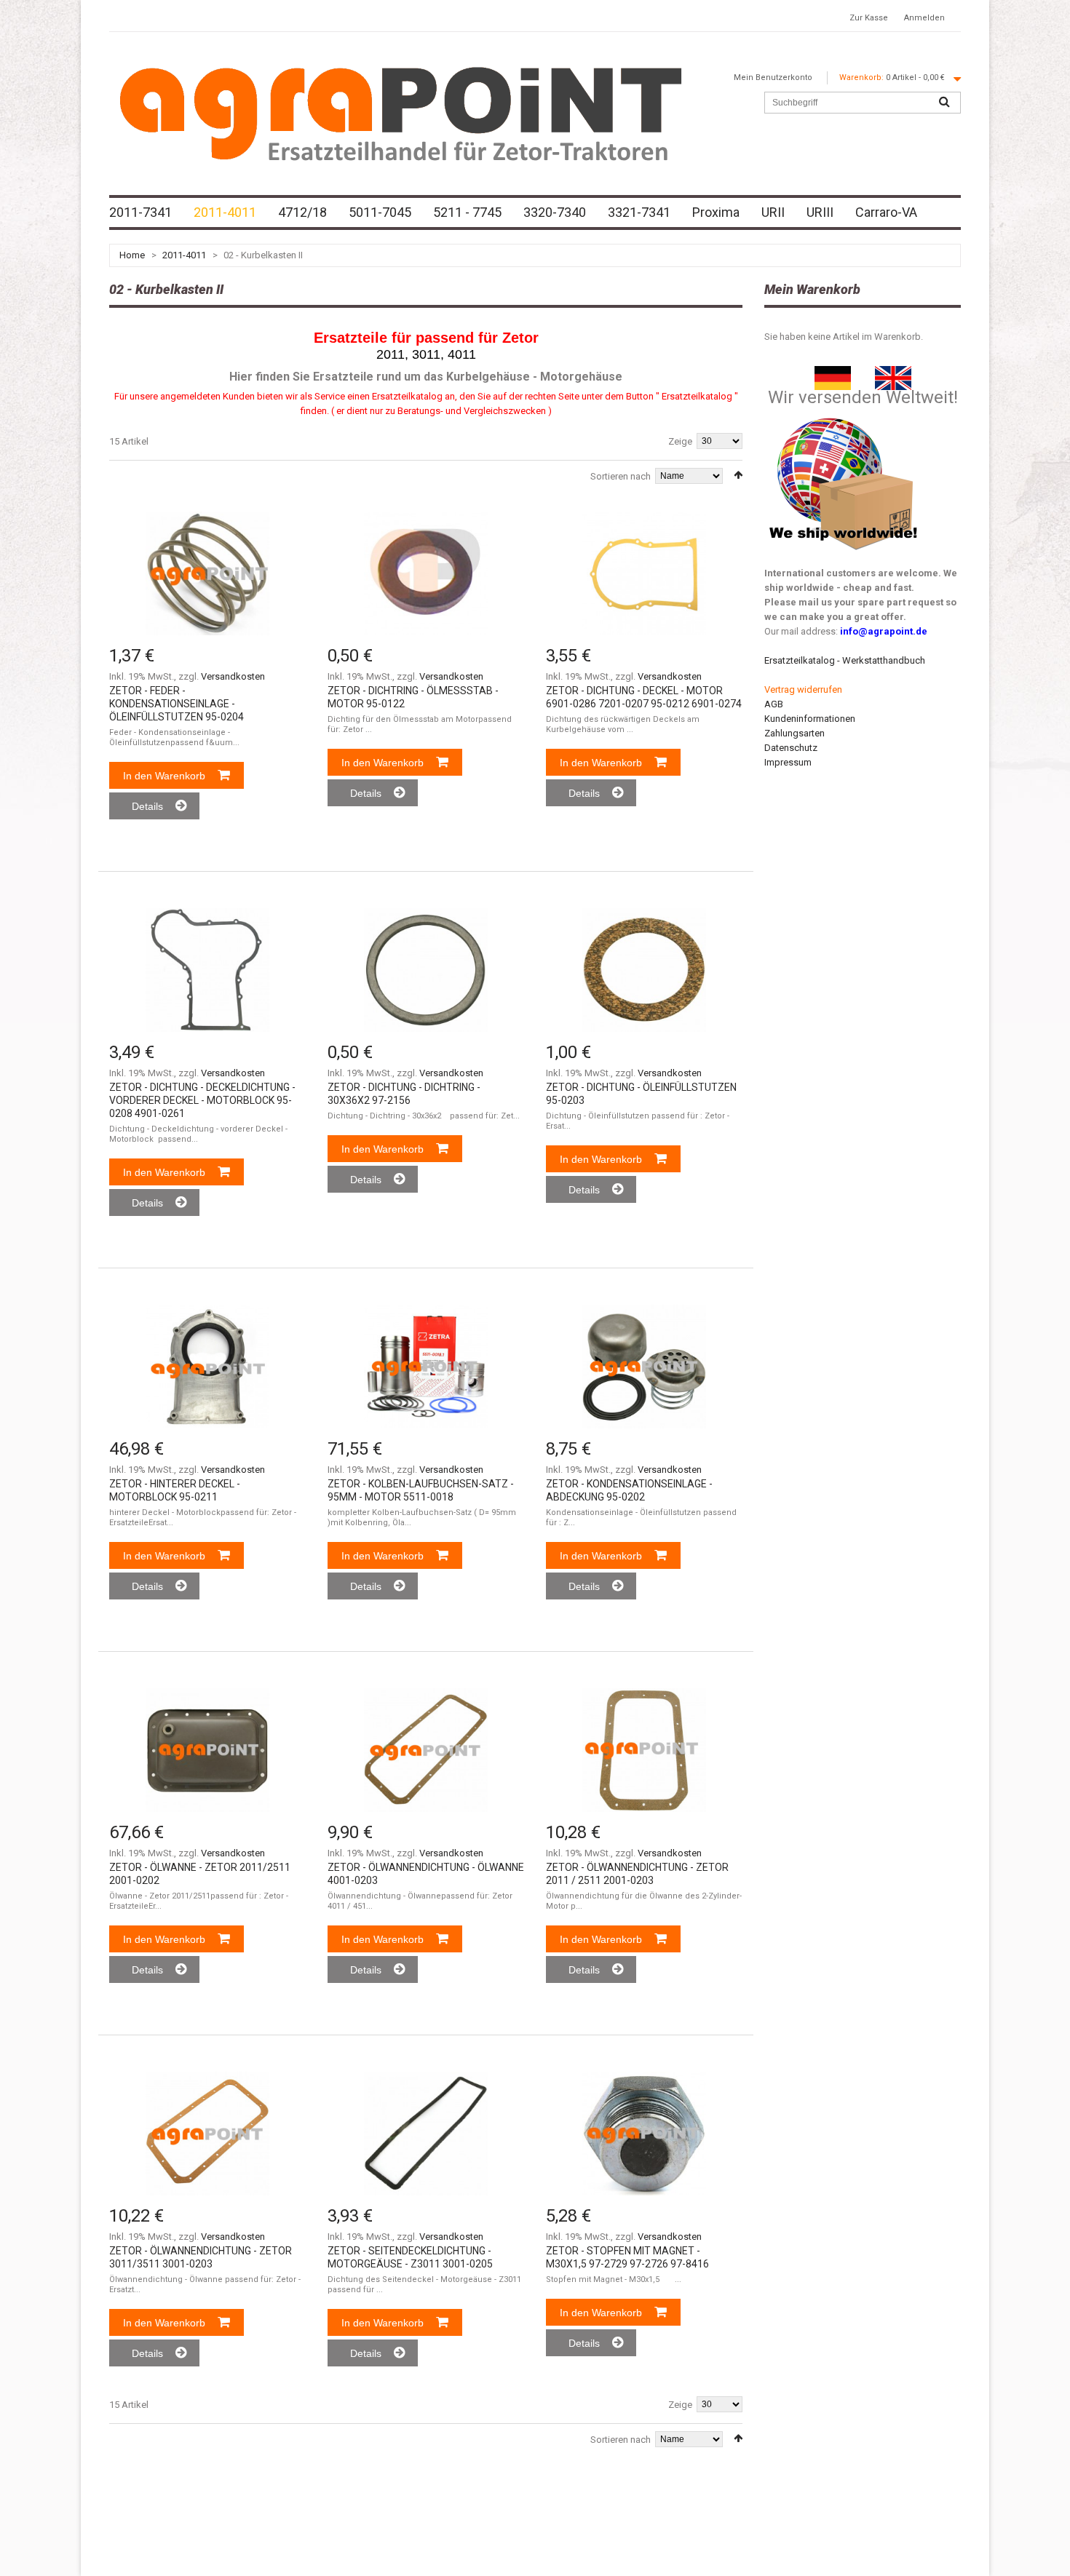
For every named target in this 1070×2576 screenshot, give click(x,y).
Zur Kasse (869, 18)
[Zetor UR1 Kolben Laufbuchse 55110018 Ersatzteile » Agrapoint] (426, 1367)
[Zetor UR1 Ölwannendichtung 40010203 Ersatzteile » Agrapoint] (426, 1750)
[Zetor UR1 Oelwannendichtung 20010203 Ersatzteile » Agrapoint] (644, 1750)
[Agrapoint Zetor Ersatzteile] (833, 373)
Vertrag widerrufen (803, 689)
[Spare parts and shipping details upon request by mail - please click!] (844, 414)
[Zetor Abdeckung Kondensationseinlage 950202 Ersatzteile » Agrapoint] (644, 1367)
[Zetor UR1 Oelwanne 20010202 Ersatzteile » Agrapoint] (207, 1750)
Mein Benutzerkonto (773, 77)
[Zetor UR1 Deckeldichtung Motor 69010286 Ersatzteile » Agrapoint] (644, 573)
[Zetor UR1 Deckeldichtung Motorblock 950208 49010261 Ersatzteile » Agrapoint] (207, 970)
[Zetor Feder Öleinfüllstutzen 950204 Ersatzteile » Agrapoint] (207, 573)
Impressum (788, 762)
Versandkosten (233, 676)
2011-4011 (184, 255)
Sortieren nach (621, 476)
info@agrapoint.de (884, 631)
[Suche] (944, 103)
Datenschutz (791, 748)
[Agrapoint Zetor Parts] (893, 373)
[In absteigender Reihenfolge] (738, 475)
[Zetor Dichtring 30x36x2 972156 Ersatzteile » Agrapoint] (426, 970)
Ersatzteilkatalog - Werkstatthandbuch (845, 660)
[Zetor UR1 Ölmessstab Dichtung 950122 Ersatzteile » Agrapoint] (426, 573)
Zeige (680, 441)
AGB (774, 704)
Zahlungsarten (794, 733)
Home (132, 255)
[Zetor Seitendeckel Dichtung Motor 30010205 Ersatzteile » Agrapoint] (426, 2134)
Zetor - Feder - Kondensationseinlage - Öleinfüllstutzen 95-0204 (177, 704)
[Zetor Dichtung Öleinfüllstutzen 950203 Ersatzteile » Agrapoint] (644, 970)
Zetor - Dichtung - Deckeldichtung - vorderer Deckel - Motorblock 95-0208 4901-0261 (202, 1100)
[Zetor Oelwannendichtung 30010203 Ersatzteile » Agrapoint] (207, 2134)
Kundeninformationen (810, 719)
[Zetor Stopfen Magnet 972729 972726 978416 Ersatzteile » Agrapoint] (644, 2134)
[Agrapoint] (400, 113)
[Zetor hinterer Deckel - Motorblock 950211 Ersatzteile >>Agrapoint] (207, 1367)
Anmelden (924, 18)
